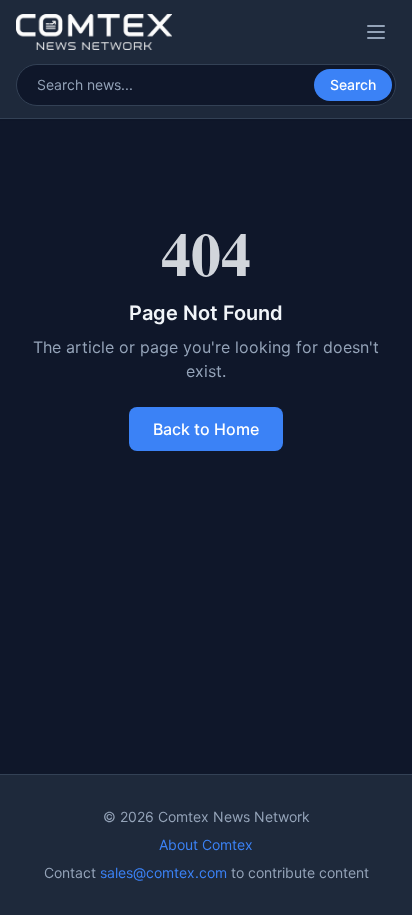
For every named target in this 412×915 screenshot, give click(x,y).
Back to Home (206, 429)
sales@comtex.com (163, 872)
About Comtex (206, 844)
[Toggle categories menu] (376, 32)
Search (353, 84)
